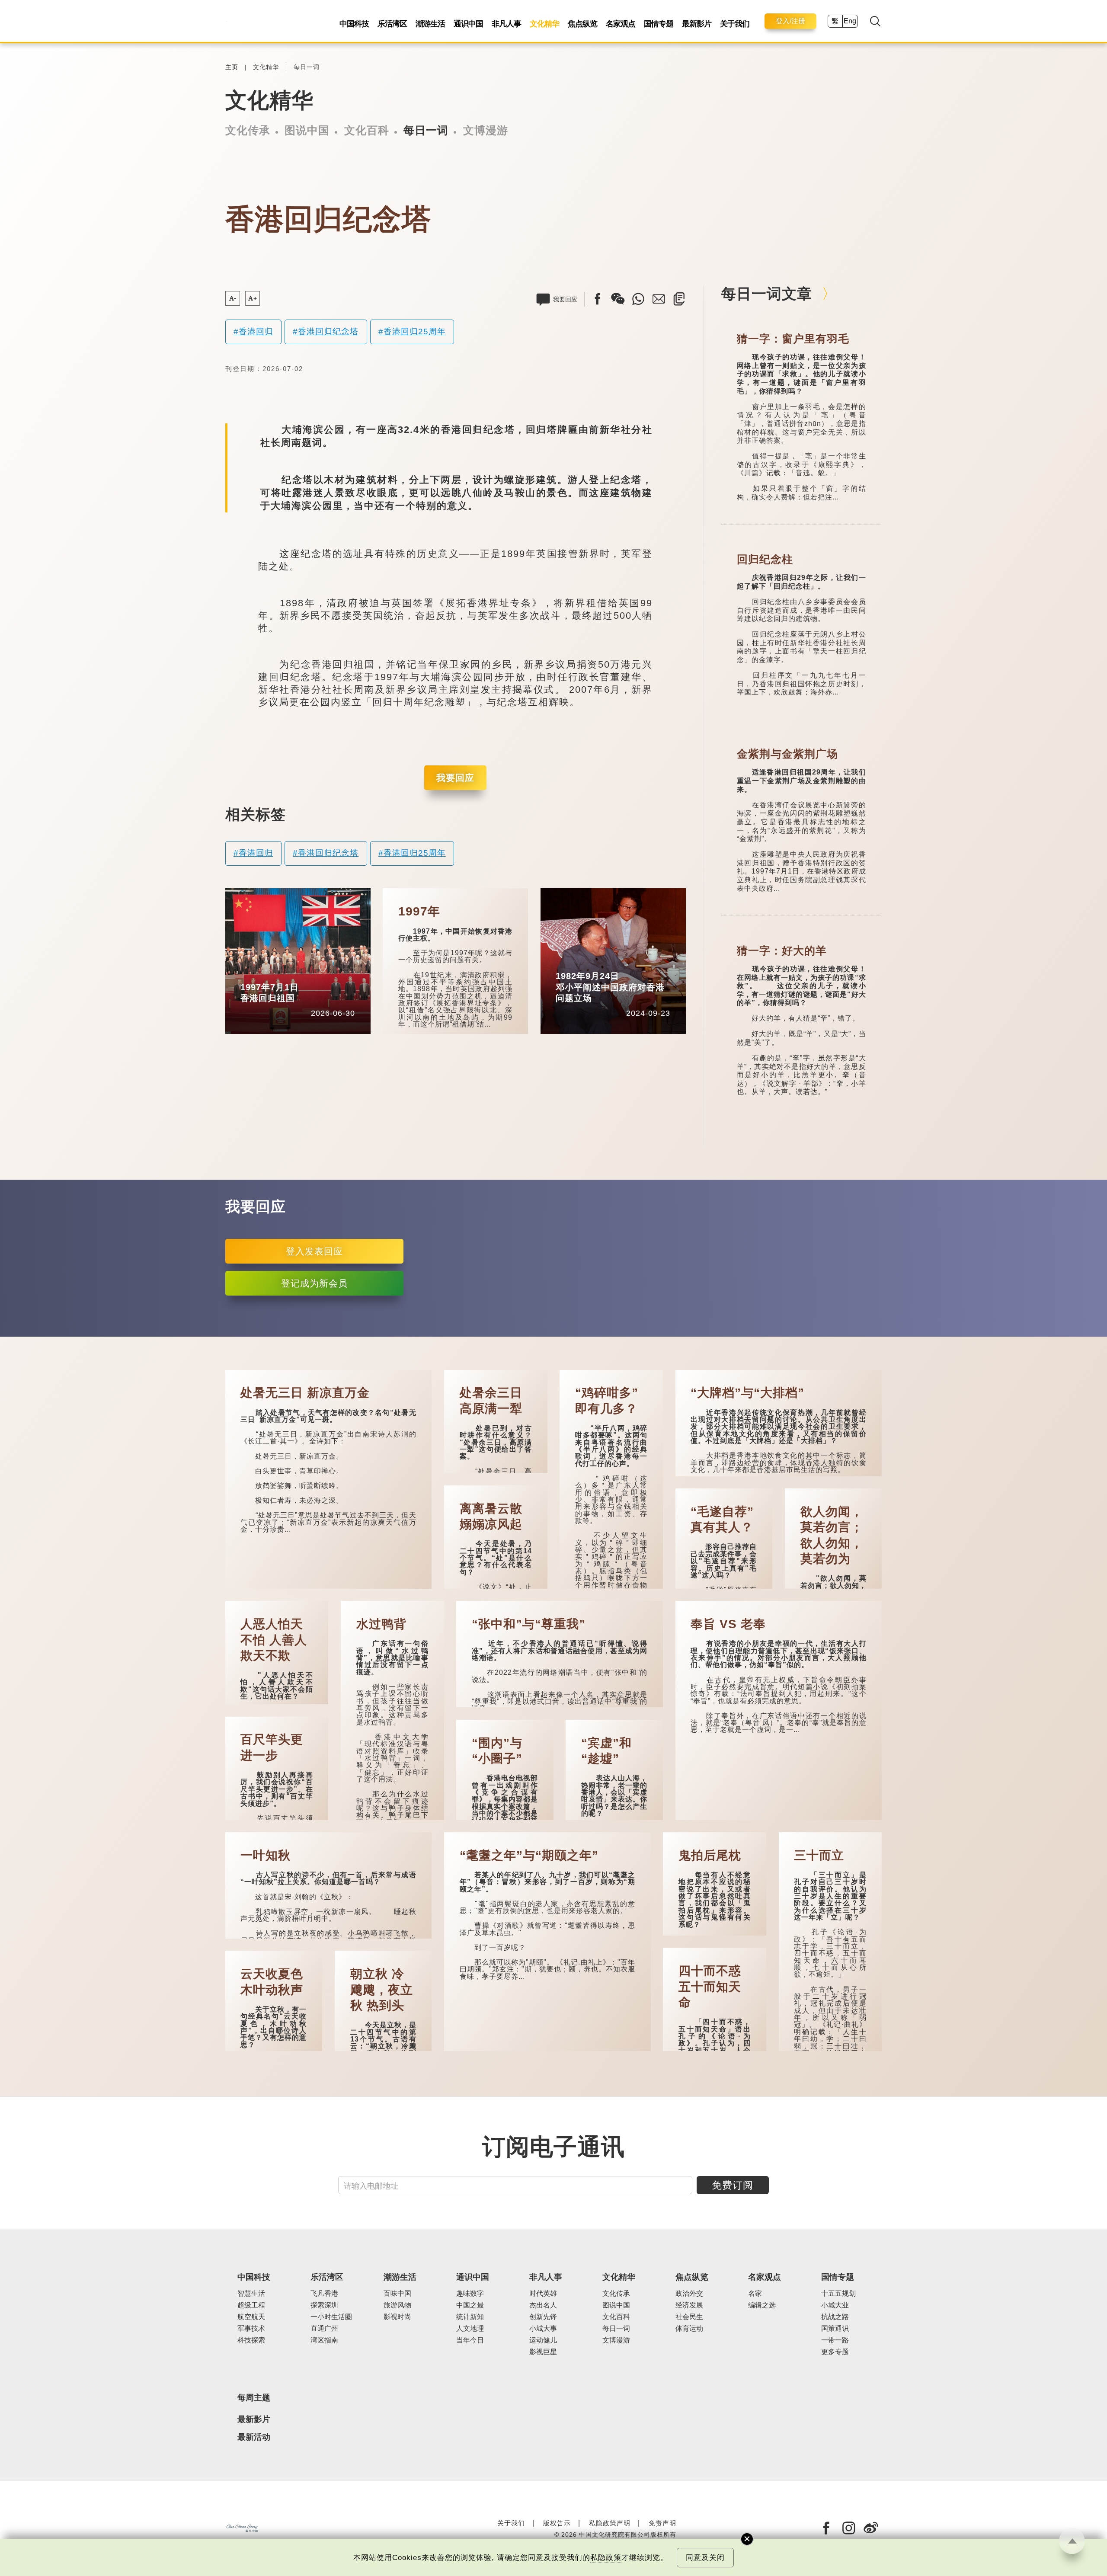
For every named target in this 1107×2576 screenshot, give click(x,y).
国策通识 (835, 2328)
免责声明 (662, 2523)
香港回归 (256, 331)
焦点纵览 (582, 24)
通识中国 (468, 24)
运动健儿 (543, 2340)
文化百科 (367, 130)
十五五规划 (838, 2293)
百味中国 (397, 2293)
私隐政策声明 (610, 2523)
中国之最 (470, 2305)
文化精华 (544, 24)
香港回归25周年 (415, 331)
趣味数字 (470, 2293)
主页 (232, 67)
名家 (755, 2293)
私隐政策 (606, 2558)
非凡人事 (506, 24)
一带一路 (835, 2340)
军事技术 (251, 2328)
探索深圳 (324, 2305)
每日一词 (307, 67)
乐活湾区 (392, 24)
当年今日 (294, 974)
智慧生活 (251, 2293)
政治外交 (689, 2293)
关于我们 (735, 24)
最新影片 (697, 24)
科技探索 (251, 2340)
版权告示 (557, 2523)
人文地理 (470, 2328)
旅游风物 (397, 2305)
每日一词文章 (767, 294)
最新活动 (254, 2437)
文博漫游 (486, 130)
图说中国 (307, 130)
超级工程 (251, 2305)
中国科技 (354, 24)
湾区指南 (324, 2340)
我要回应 (455, 778)
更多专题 (835, 2352)
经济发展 (689, 2305)
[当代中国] (226, 21)
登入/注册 (790, 21)
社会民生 (689, 2317)
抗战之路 (835, 2317)
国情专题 (659, 24)
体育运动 (689, 2328)
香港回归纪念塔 (328, 331)
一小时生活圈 (331, 2317)
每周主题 (254, 2398)
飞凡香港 (324, 2293)
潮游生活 (430, 24)
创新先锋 (543, 2317)
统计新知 (470, 2317)
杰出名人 (543, 2305)
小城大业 (835, 2305)
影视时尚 (397, 2317)
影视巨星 (543, 2352)
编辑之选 (762, 2305)
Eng (850, 21)
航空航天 (251, 2317)
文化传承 (248, 130)
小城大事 (543, 2328)
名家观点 (621, 24)
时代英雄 (543, 2293)
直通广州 (324, 2328)
